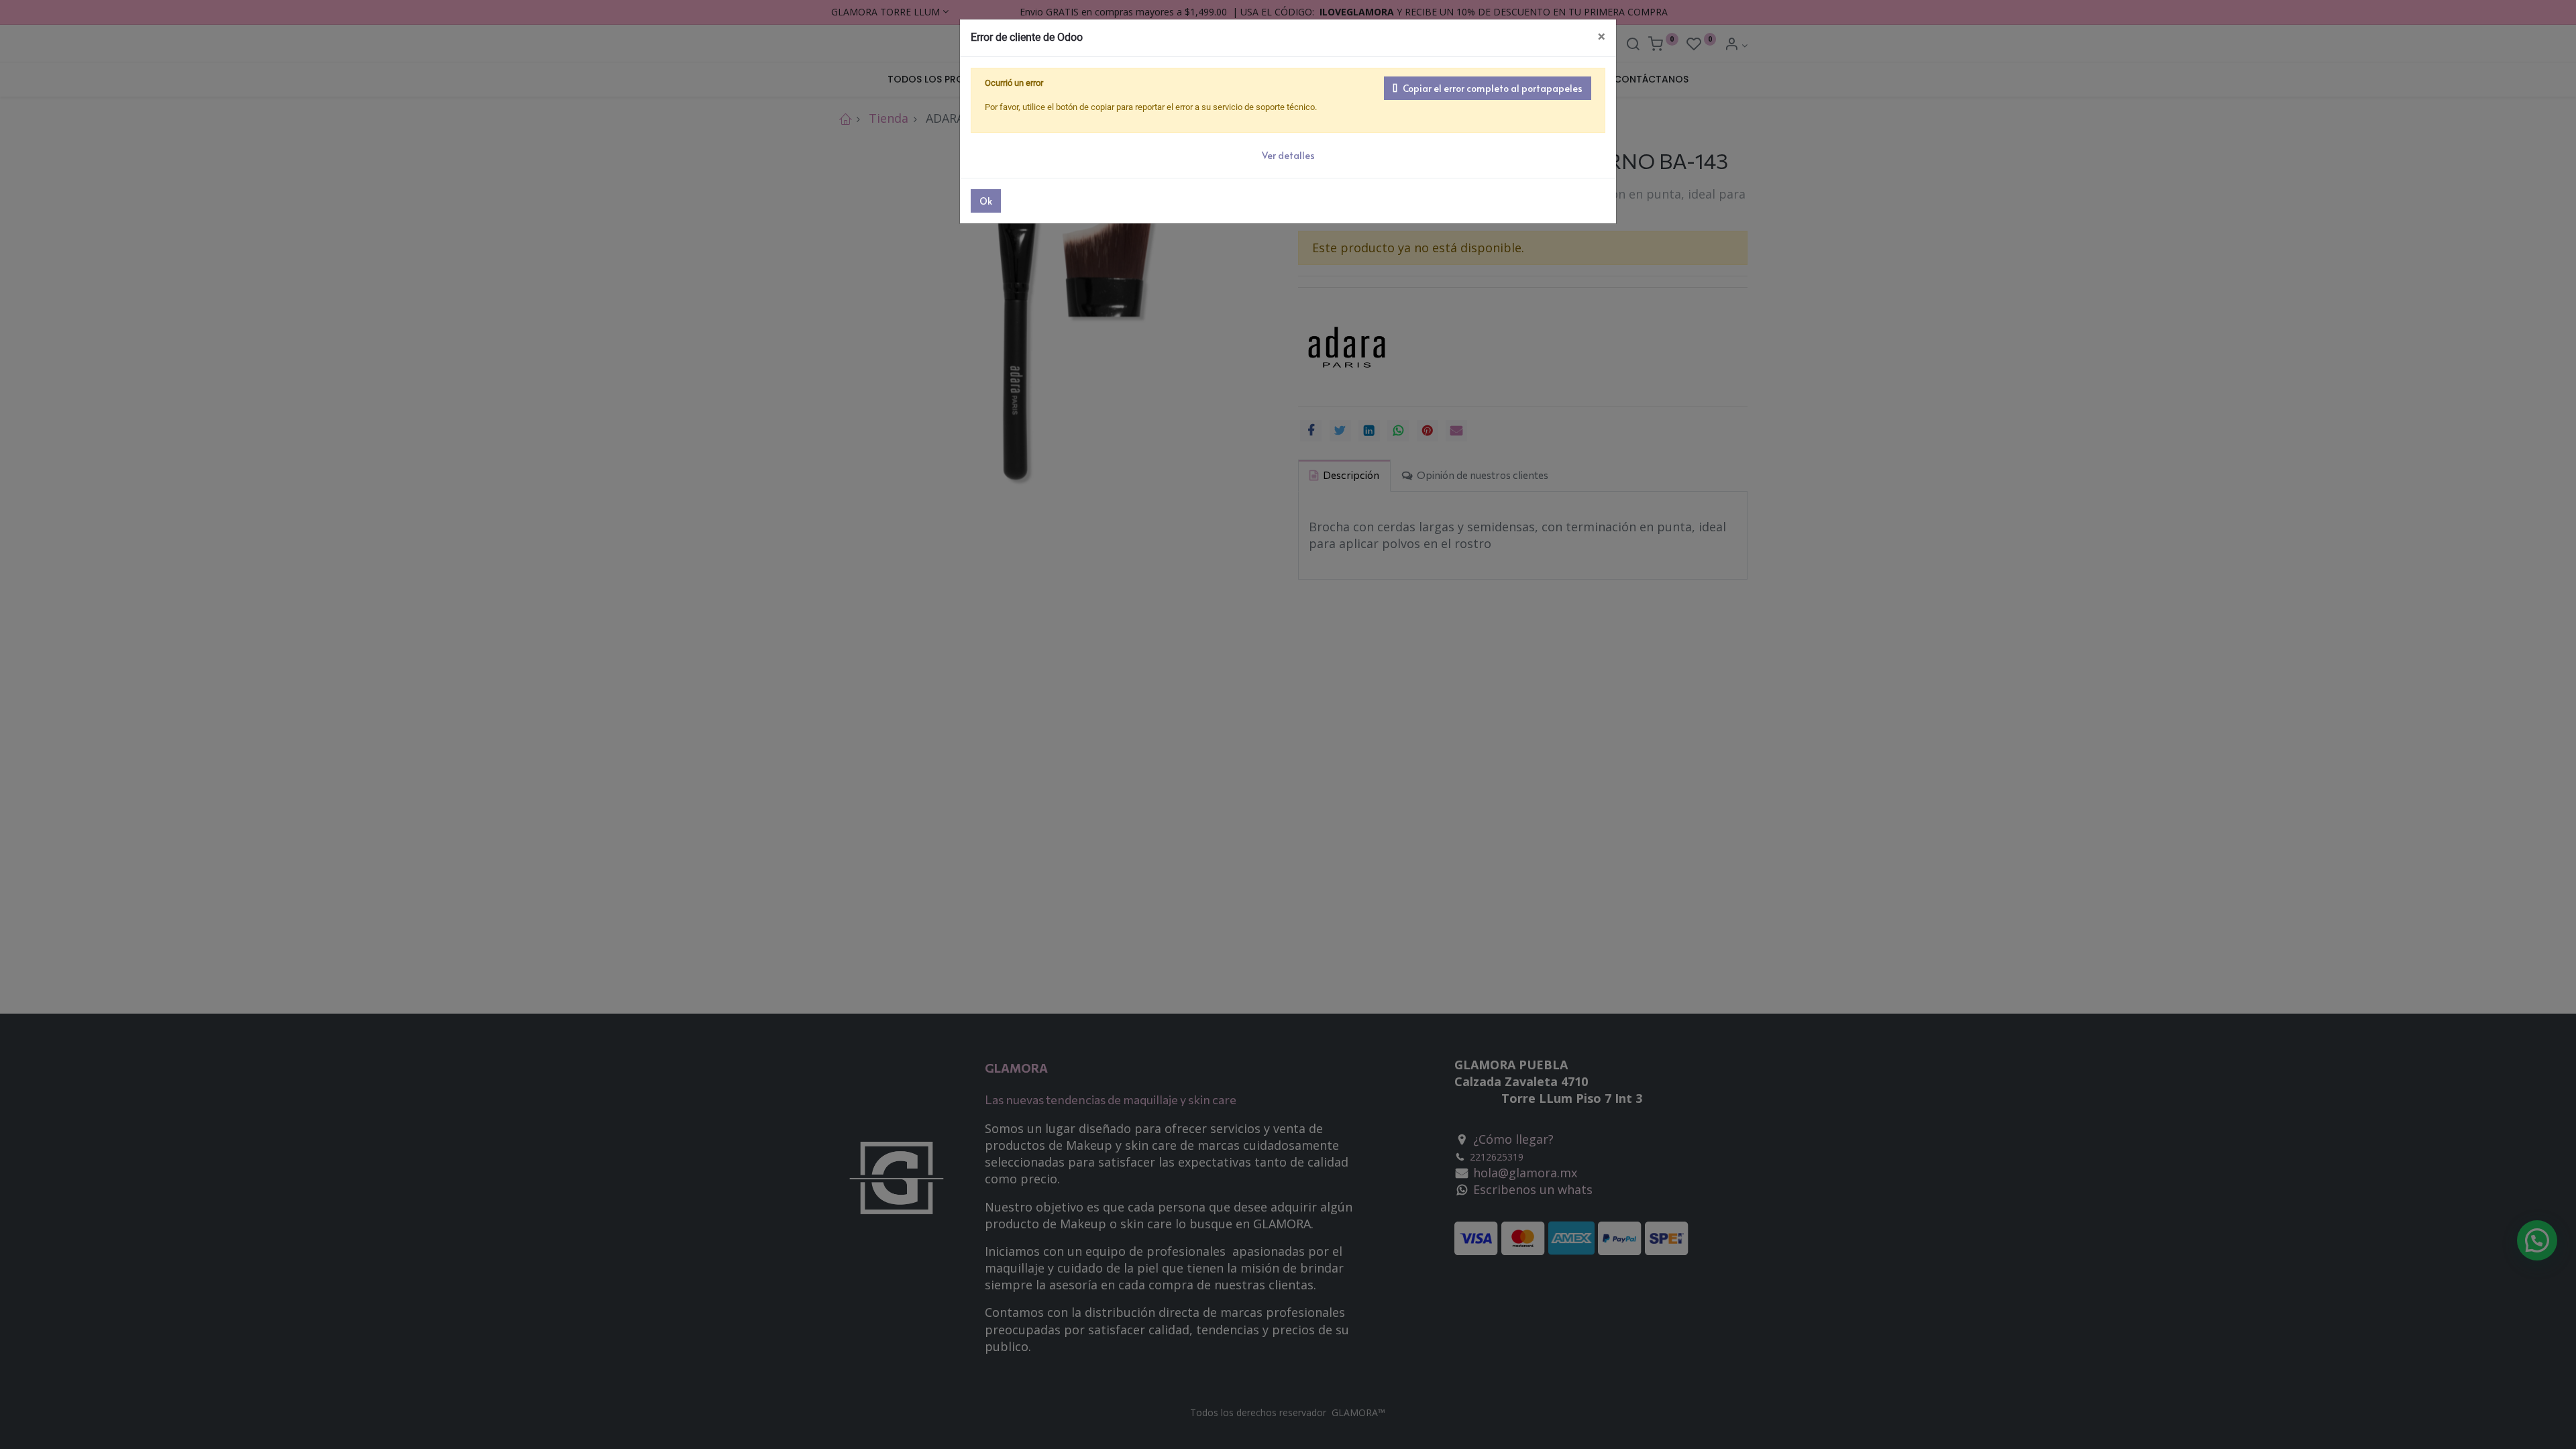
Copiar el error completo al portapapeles (1493, 88)
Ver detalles (1288, 155)
